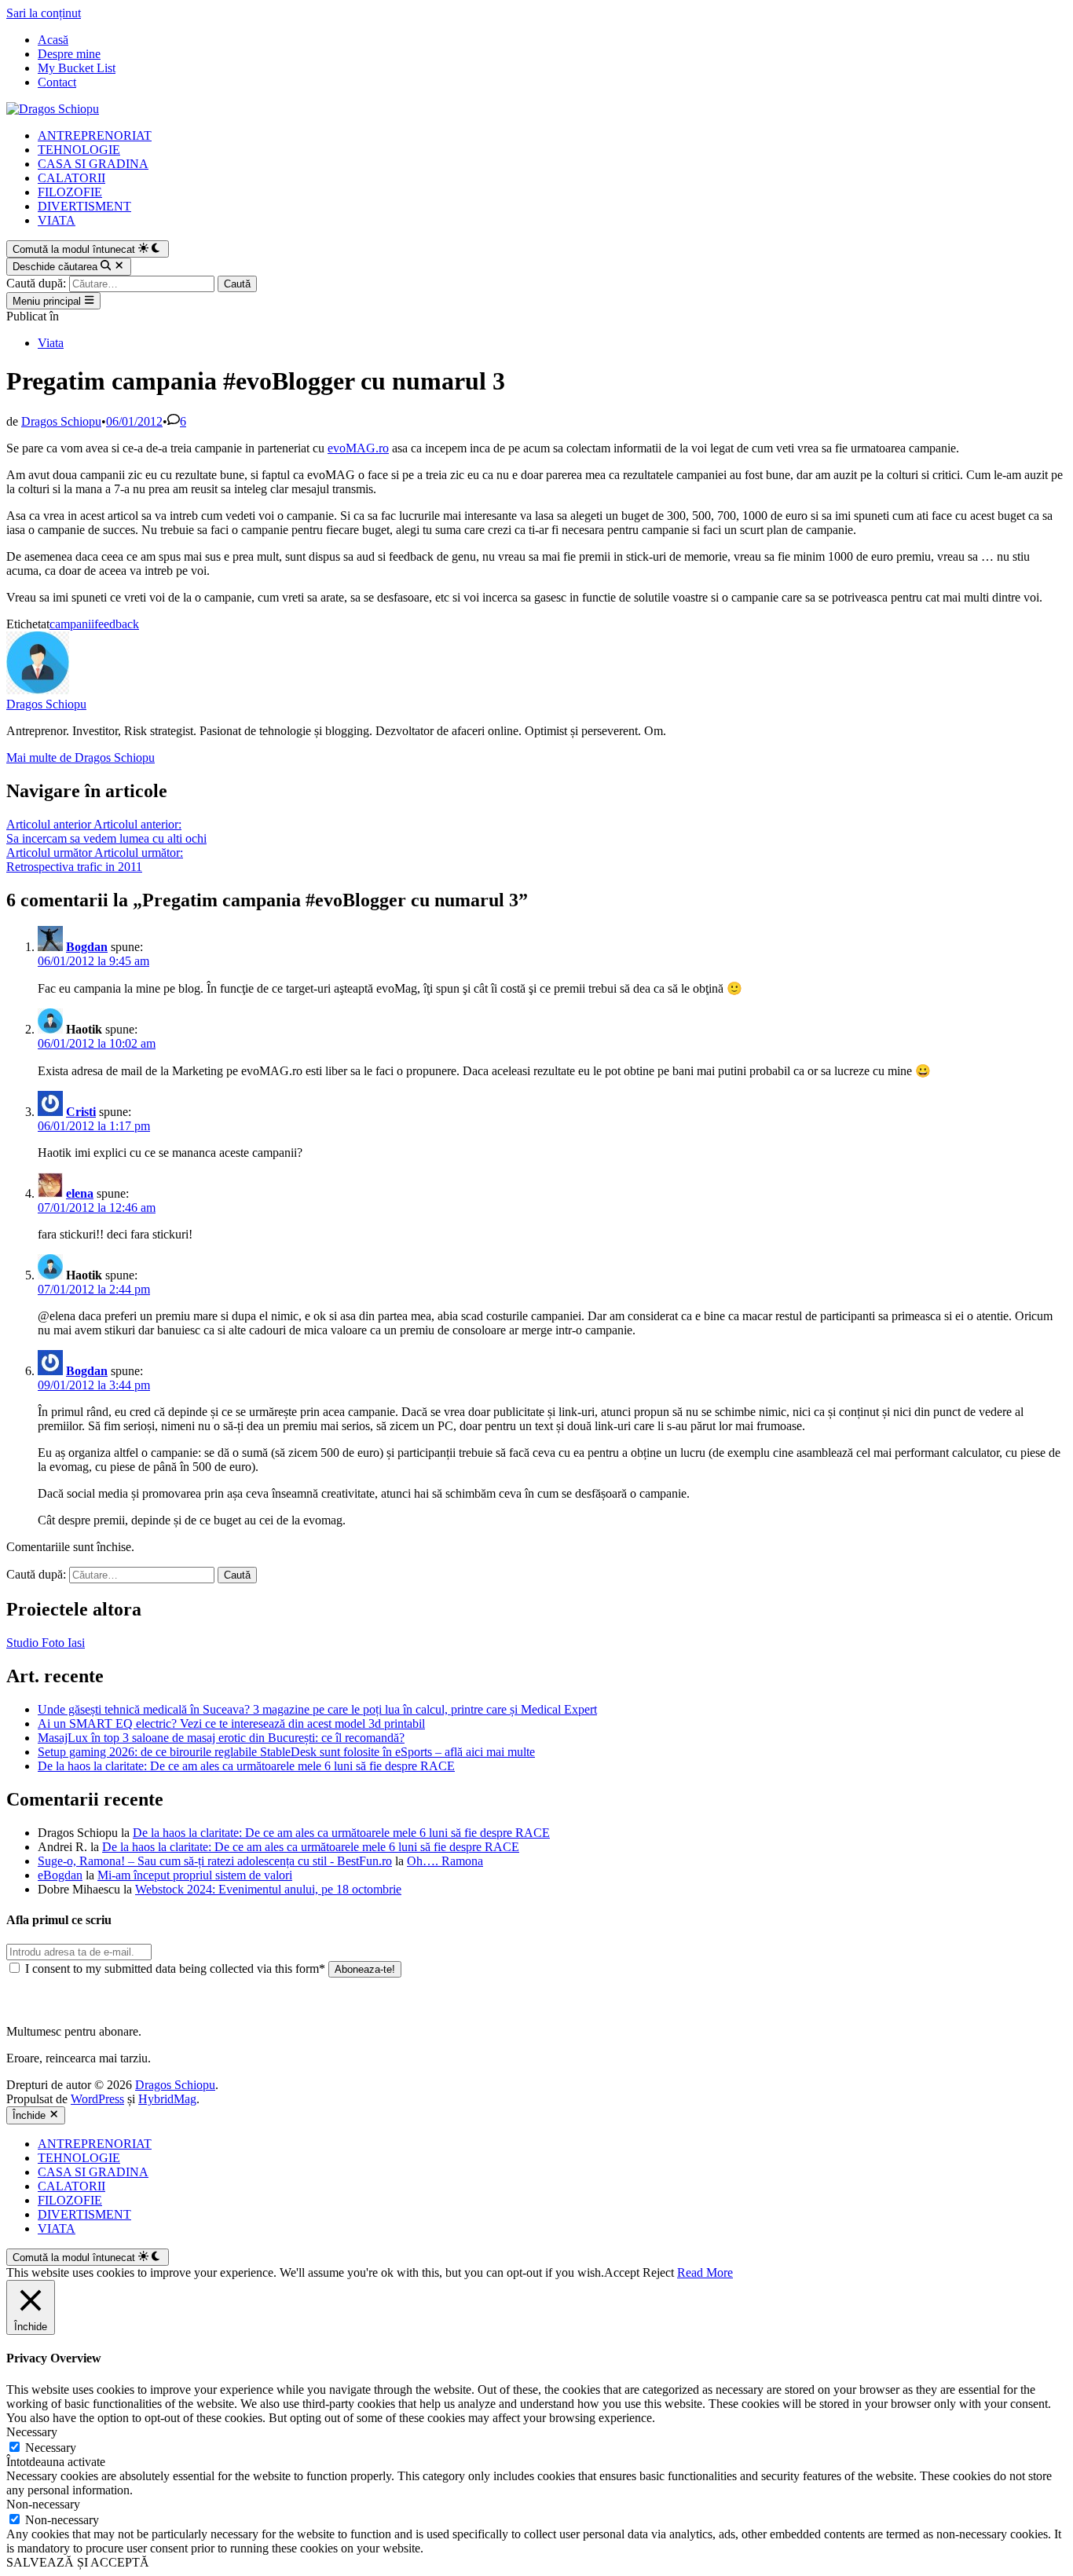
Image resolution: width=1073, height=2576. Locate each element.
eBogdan (60, 1875)
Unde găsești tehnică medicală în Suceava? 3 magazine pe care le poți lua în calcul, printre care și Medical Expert (317, 1709)
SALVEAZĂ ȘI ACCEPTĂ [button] (78, 2562)
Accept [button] (622, 2272)
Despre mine (69, 54)
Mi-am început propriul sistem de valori (195, 1875)
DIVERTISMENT (84, 206)
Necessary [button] (32, 2432)
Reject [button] (658, 2272)
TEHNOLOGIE (79, 150)
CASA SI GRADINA (93, 164)
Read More (705, 2272)
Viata (51, 343)
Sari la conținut (44, 13)
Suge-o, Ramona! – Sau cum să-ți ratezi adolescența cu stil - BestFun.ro (215, 1861)
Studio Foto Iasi (46, 1643)
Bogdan (87, 947)
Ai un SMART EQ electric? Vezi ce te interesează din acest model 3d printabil (231, 1723)
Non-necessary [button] (43, 2504)
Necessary (51, 2448)
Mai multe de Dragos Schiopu (81, 757)
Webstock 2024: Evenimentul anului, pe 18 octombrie (268, 1889)
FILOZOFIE (70, 192)
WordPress (97, 2099)
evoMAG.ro (358, 448)
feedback (117, 624)
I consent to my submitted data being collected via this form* (175, 1969)
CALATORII (71, 178)
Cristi (81, 1112)
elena (80, 1193)
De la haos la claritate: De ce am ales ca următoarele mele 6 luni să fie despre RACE (246, 1766)
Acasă (53, 40)
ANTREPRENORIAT (95, 135)
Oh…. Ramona (445, 1861)
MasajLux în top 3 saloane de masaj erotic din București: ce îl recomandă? (221, 1738)
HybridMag (167, 2099)
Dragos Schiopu (61, 421)
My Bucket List (77, 68)
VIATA (57, 220)
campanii (72, 624)
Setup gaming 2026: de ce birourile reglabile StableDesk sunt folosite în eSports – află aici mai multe (286, 1752)
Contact (57, 82)
